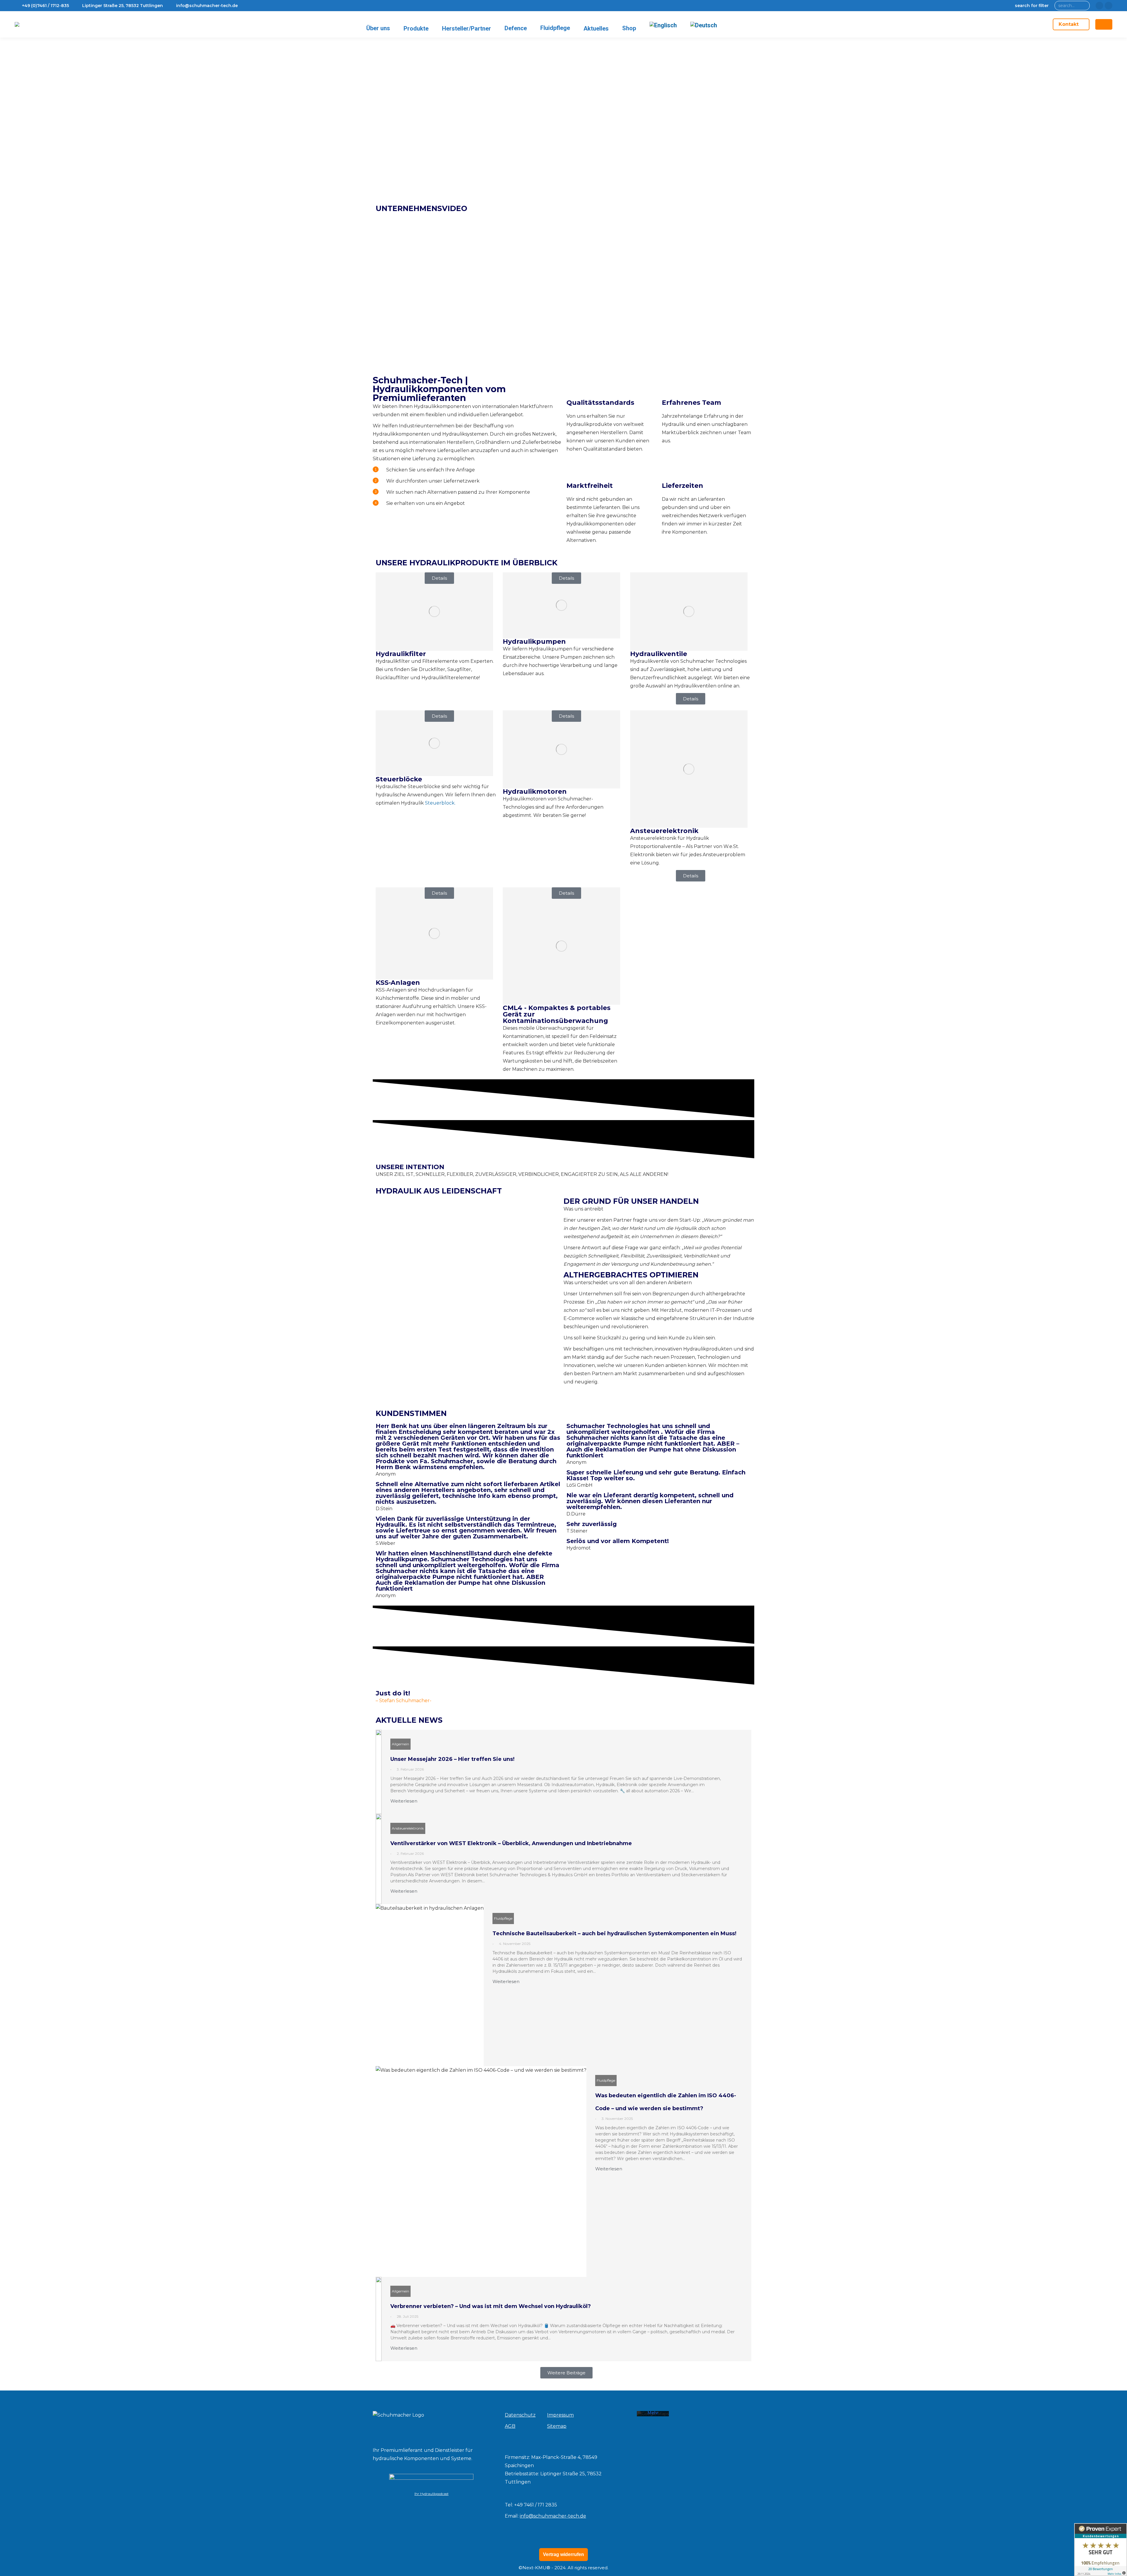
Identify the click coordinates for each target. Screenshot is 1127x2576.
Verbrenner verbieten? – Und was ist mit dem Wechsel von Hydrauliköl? (491, 2306)
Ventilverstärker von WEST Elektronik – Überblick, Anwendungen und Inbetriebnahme (511, 1843)
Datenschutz (520, 2415)
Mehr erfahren (653, 2415)
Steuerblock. (440, 803)
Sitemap (557, 2426)
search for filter (1032, 6)
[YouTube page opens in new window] (1109, 6)
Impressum (560, 2415)
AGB (510, 2426)
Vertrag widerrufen (563, 2554)
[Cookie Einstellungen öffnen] (13, 2569)
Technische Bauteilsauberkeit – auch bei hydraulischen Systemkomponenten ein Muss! (614, 1933)
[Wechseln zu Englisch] (663, 25)
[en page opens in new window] (1099, 6)
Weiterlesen (404, 1801)
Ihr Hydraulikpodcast (431, 2494)
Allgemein (400, 1744)
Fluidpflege (503, 1918)
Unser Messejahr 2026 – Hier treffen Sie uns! (452, 1759)
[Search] (1084, 6)
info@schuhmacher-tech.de (553, 2516)
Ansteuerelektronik (408, 1828)
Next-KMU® (536, 2568)
